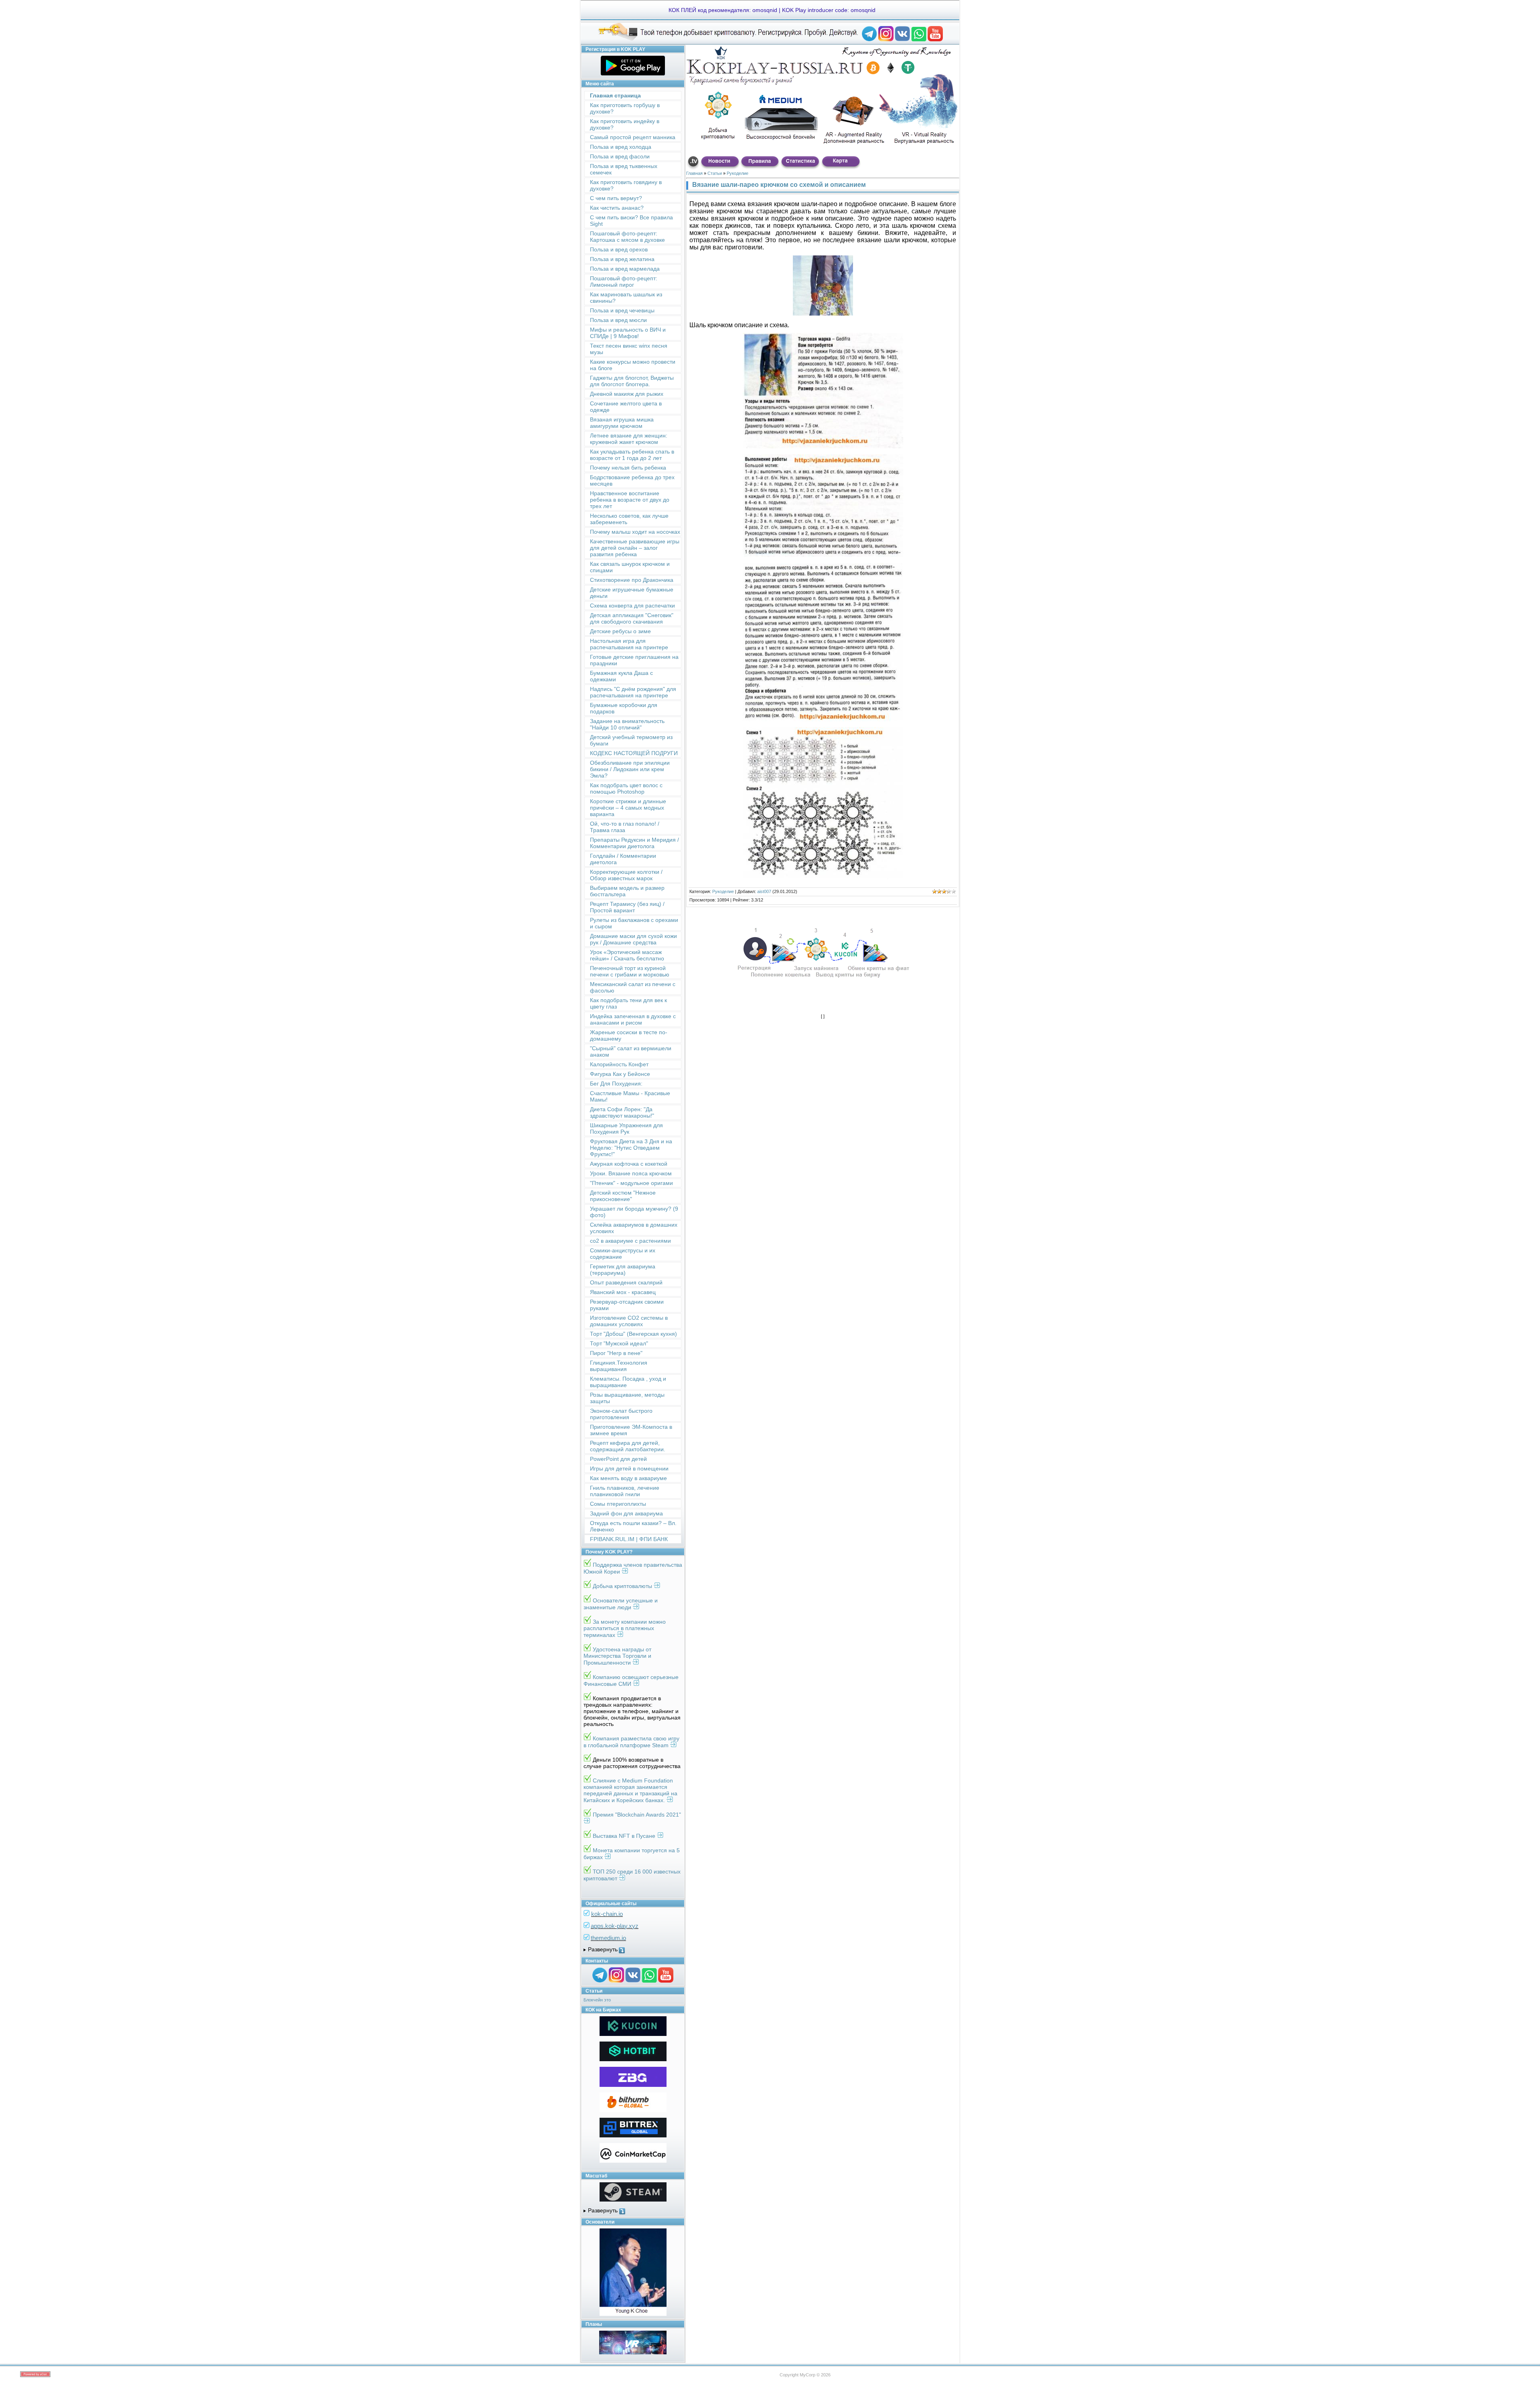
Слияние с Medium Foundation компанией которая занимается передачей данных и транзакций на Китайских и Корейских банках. (630, 1790)
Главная (694, 173)
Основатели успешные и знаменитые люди (621, 1604)
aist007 (764, 891)
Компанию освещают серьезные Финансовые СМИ (631, 1680)
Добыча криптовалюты (623, 1586)
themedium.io (608, 1938)
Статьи (715, 173)
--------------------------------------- (633, 1950)
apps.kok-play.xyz (615, 1926)
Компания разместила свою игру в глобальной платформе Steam (631, 1742)
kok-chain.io (607, 1914)
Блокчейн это (597, 2000)
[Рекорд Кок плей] (869, 40)
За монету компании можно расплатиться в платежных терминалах (625, 1628)
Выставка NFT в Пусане (625, 1836)
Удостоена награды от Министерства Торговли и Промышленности (617, 1656)
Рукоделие (738, 173)
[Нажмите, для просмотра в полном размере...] (823, 446)
